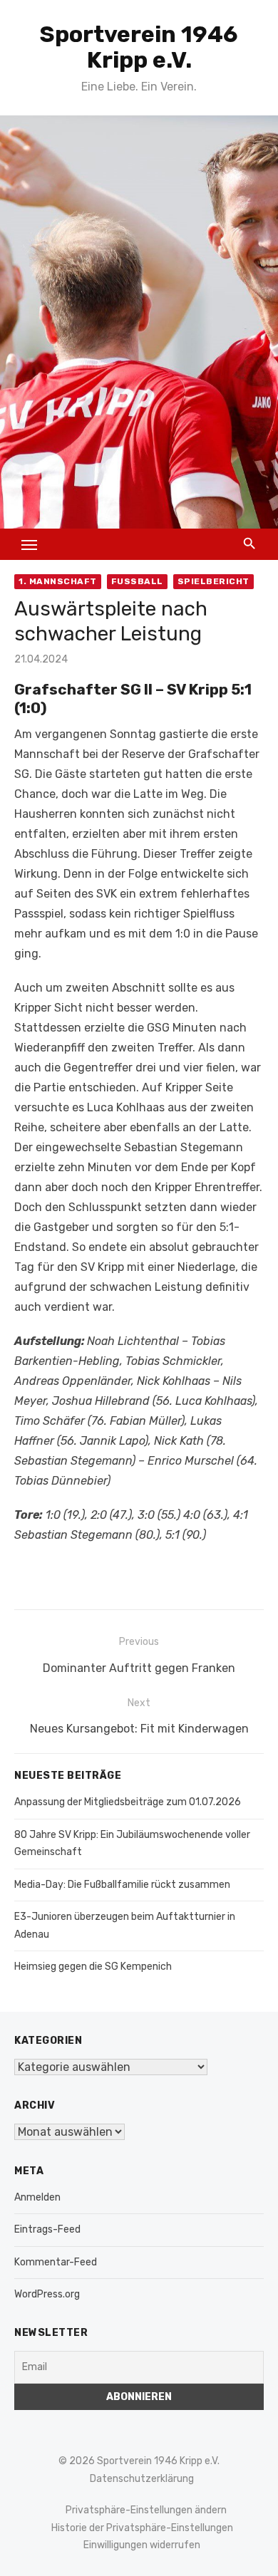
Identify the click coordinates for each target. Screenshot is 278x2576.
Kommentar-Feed (56, 2262)
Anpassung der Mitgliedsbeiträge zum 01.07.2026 (128, 1802)
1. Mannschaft (58, 581)
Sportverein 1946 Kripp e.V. (139, 47)
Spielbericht (213, 581)
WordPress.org (47, 2294)
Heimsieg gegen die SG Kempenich (93, 1967)
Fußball (137, 581)
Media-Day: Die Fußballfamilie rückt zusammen (122, 1885)
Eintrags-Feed (47, 2229)
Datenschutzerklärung (142, 2479)
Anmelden (37, 2197)
